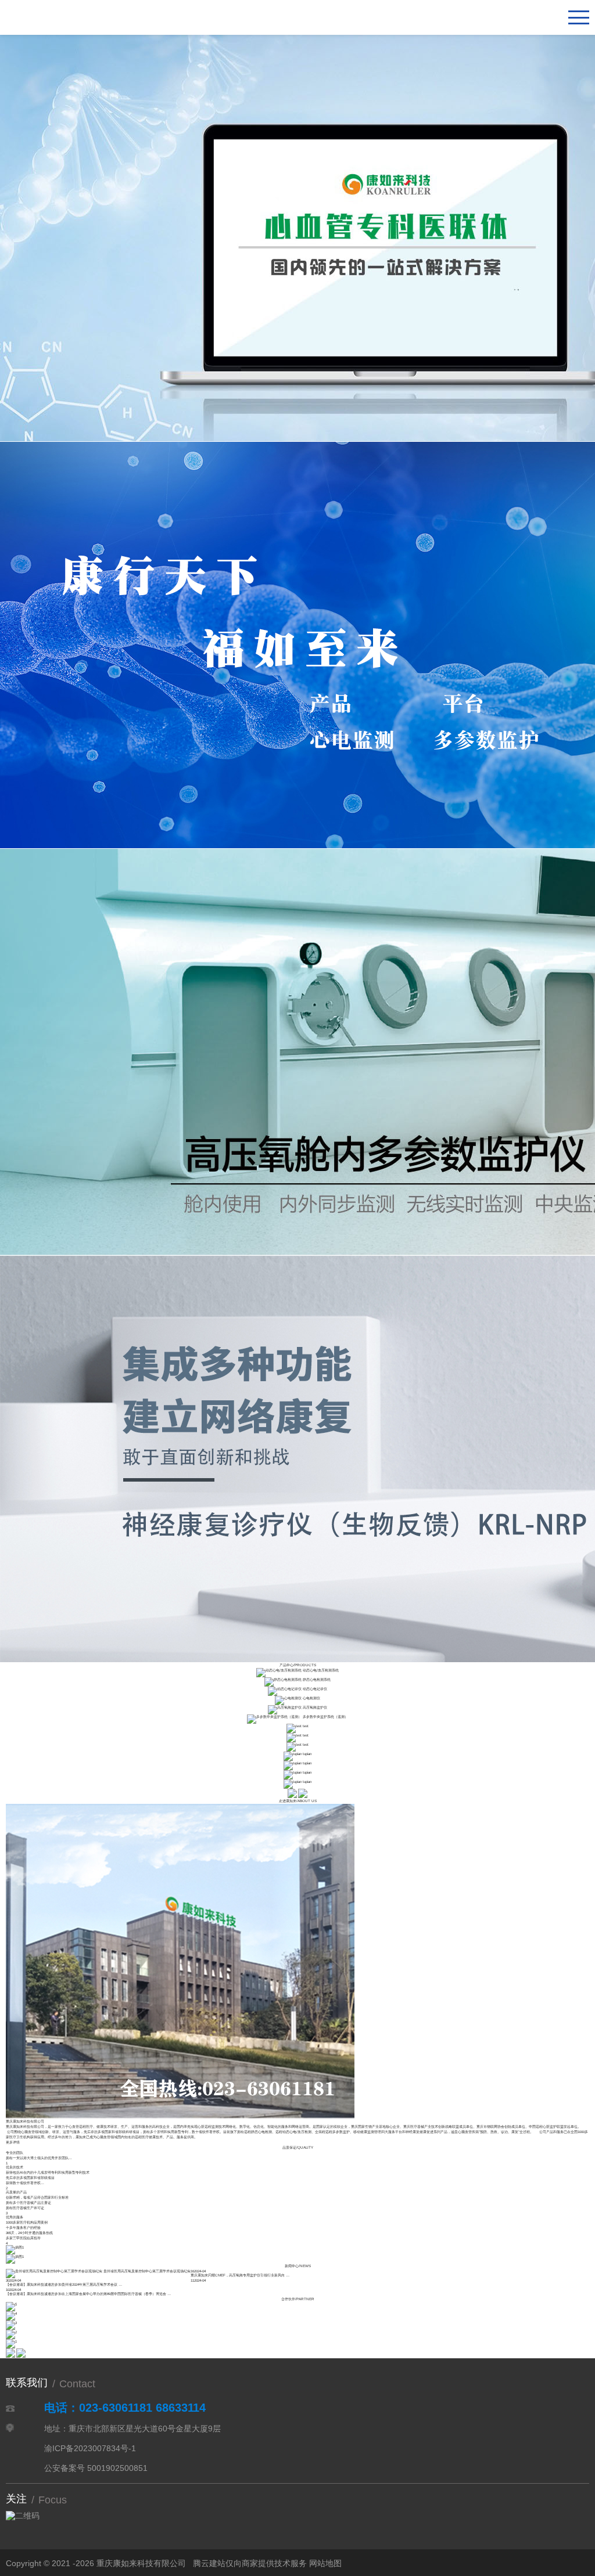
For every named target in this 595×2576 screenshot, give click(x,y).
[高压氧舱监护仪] (285, 1707)
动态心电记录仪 (315, 1689)
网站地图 (325, 2563)
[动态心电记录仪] (285, 1689)
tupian (307, 1754)
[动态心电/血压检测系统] (279, 1670)
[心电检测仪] (288, 1698)
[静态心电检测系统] (283, 1679)
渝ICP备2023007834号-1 (90, 2448)
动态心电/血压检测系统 (321, 1670)
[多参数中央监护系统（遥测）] (274, 1716)
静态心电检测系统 (317, 1679)
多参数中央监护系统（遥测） (325, 1716)
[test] (294, 1726)
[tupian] (293, 1754)
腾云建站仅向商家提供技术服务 (250, 2563)
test (306, 1726)
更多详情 (13, 2142)
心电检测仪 (311, 1698)
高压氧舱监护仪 (315, 1707)
